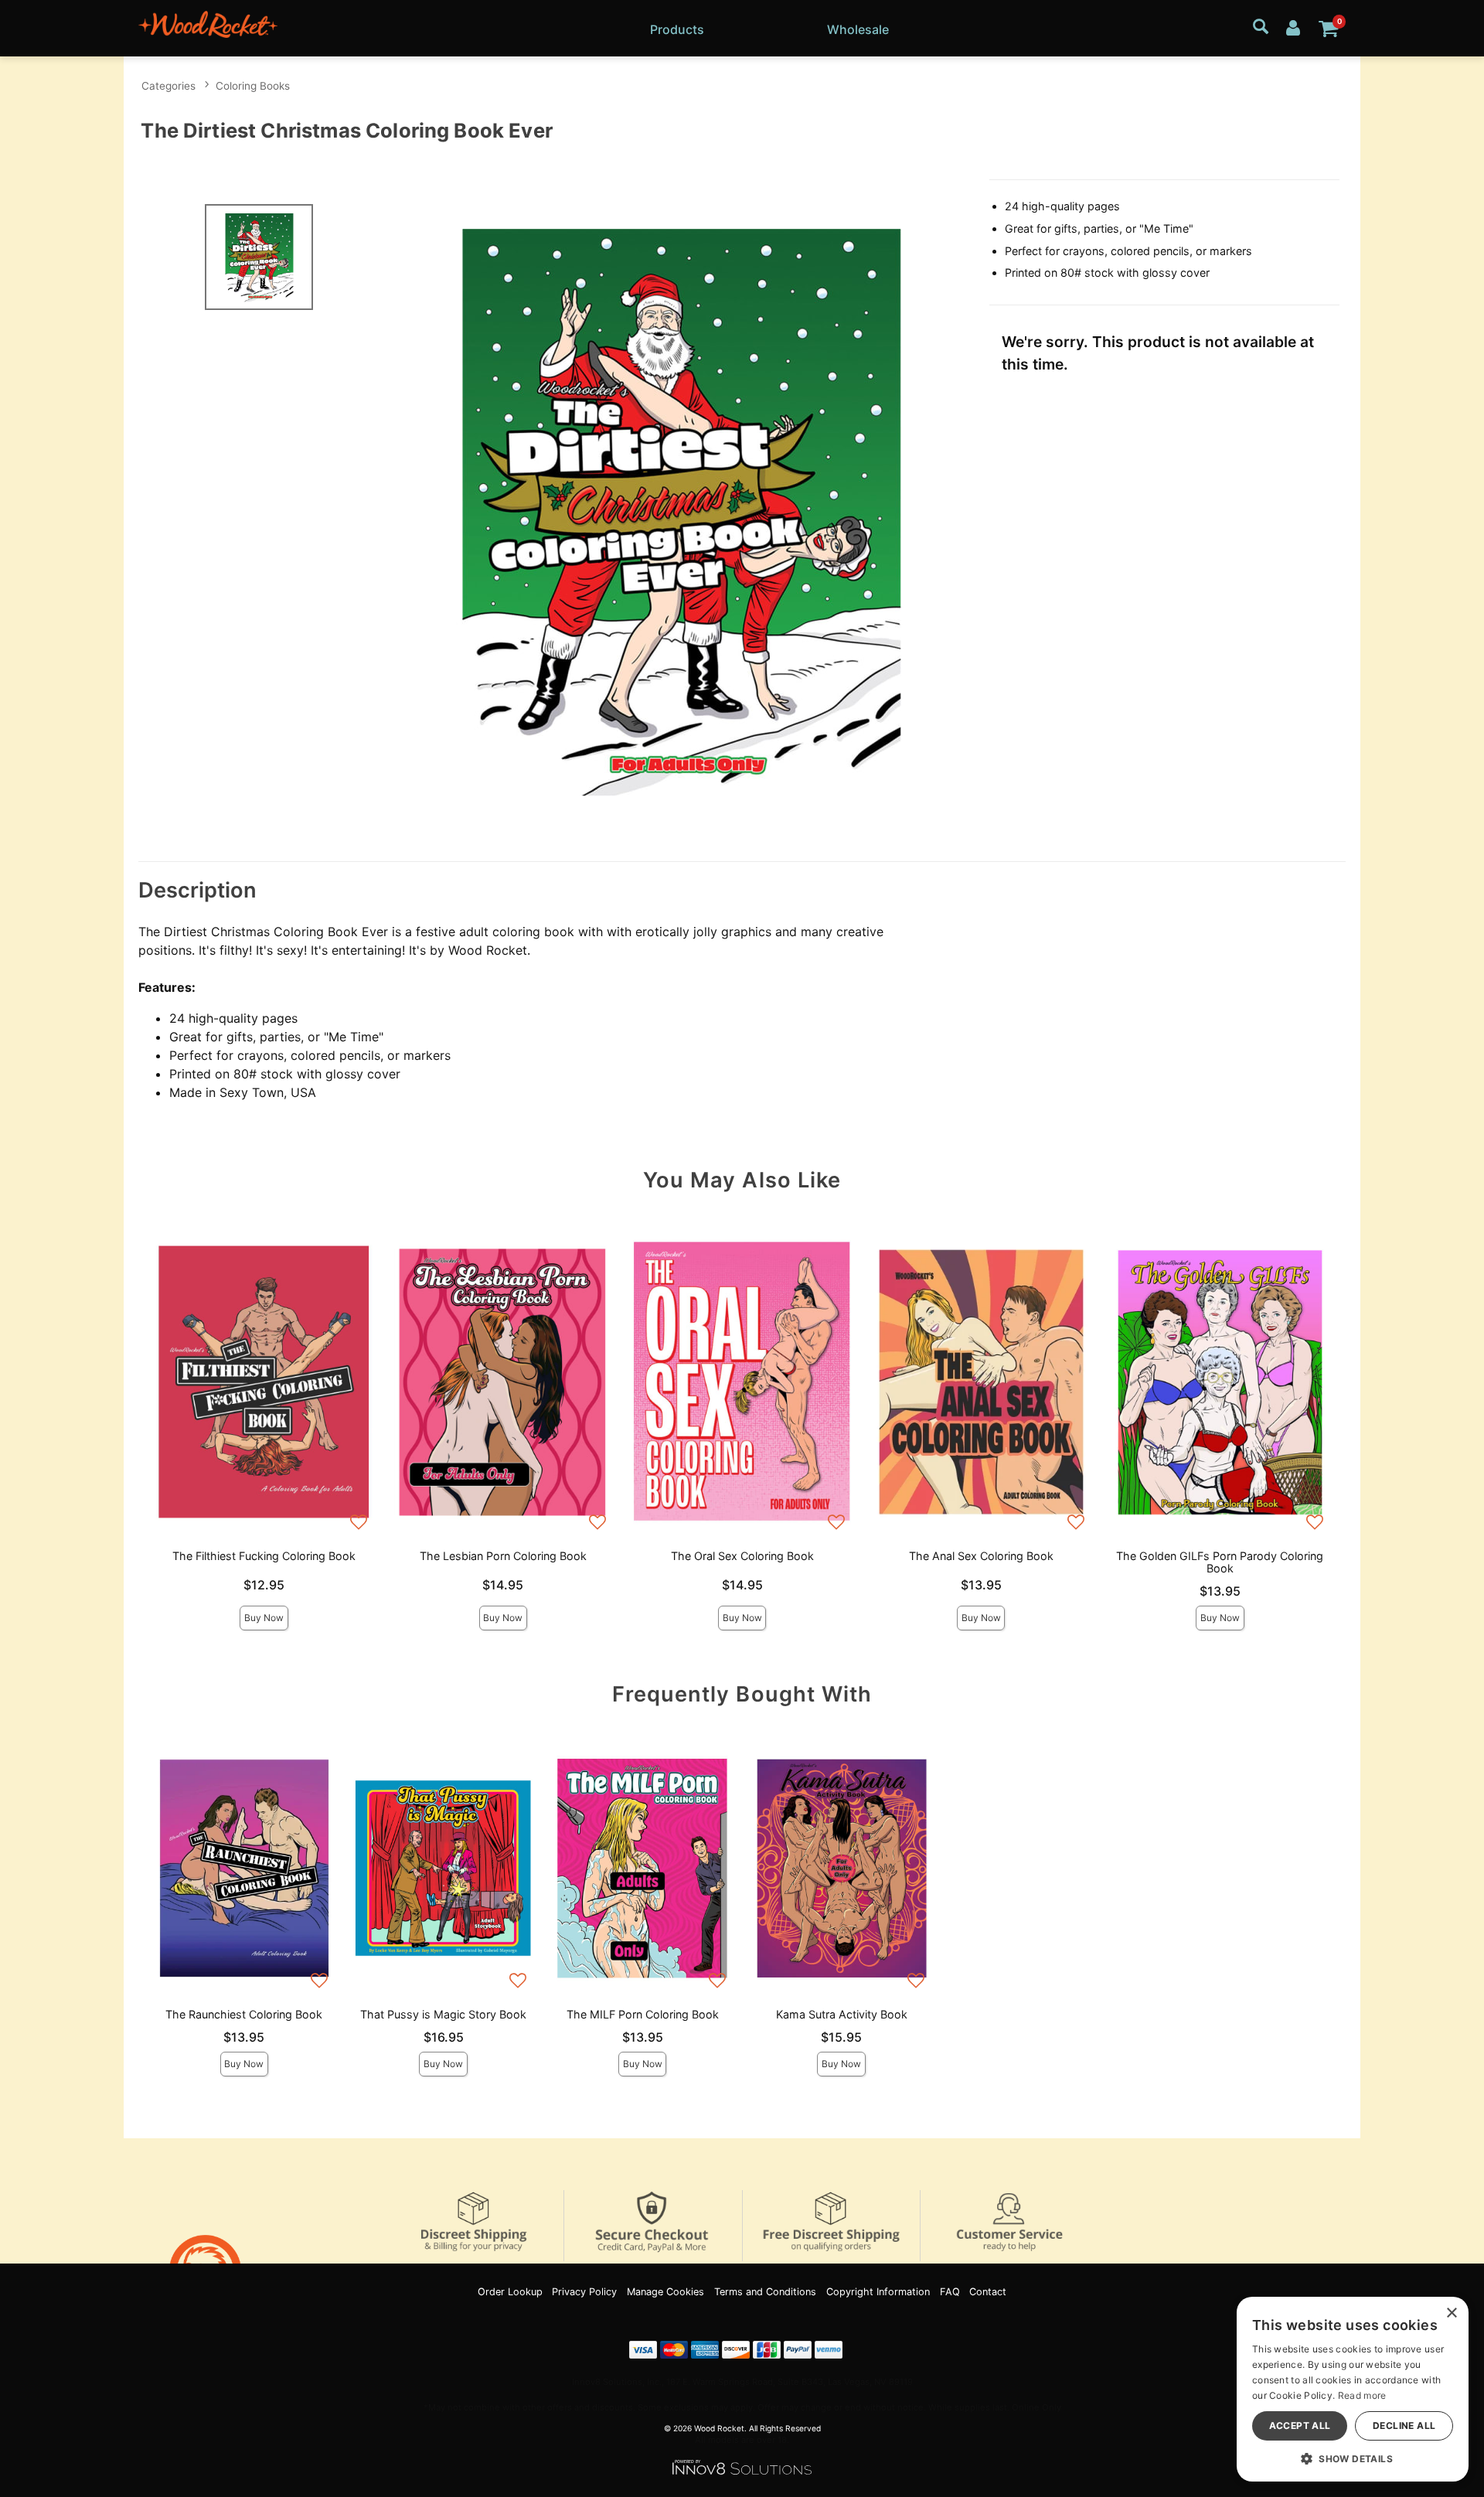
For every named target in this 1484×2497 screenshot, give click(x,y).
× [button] (1451, 2313)
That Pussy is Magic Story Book (443, 2014)
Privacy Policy (584, 2292)
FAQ (950, 2292)
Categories (168, 86)
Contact (988, 2292)
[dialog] (1353, 2389)
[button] (1353, 2458)
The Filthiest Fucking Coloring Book (264, 1556)
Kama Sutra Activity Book (842, 2014)
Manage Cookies (665, 2292)
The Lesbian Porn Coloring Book (503, 1556)
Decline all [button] (1404, 2425)
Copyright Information (878, 2292)
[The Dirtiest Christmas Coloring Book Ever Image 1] (682, 509)
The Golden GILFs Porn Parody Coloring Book (1220, 1562)
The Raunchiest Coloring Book (244, 2014)
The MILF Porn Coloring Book (643, 2014)
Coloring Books (253, 86)
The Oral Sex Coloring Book (742, 1556)
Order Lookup (510, 2292)
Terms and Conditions (765, 2292)
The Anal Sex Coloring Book (981, 1556)
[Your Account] (1293, 27)
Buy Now (264, 1618)
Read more (1362, 2395)
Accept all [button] (1300, 2425)
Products (677, 29)
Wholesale (858, 29)
